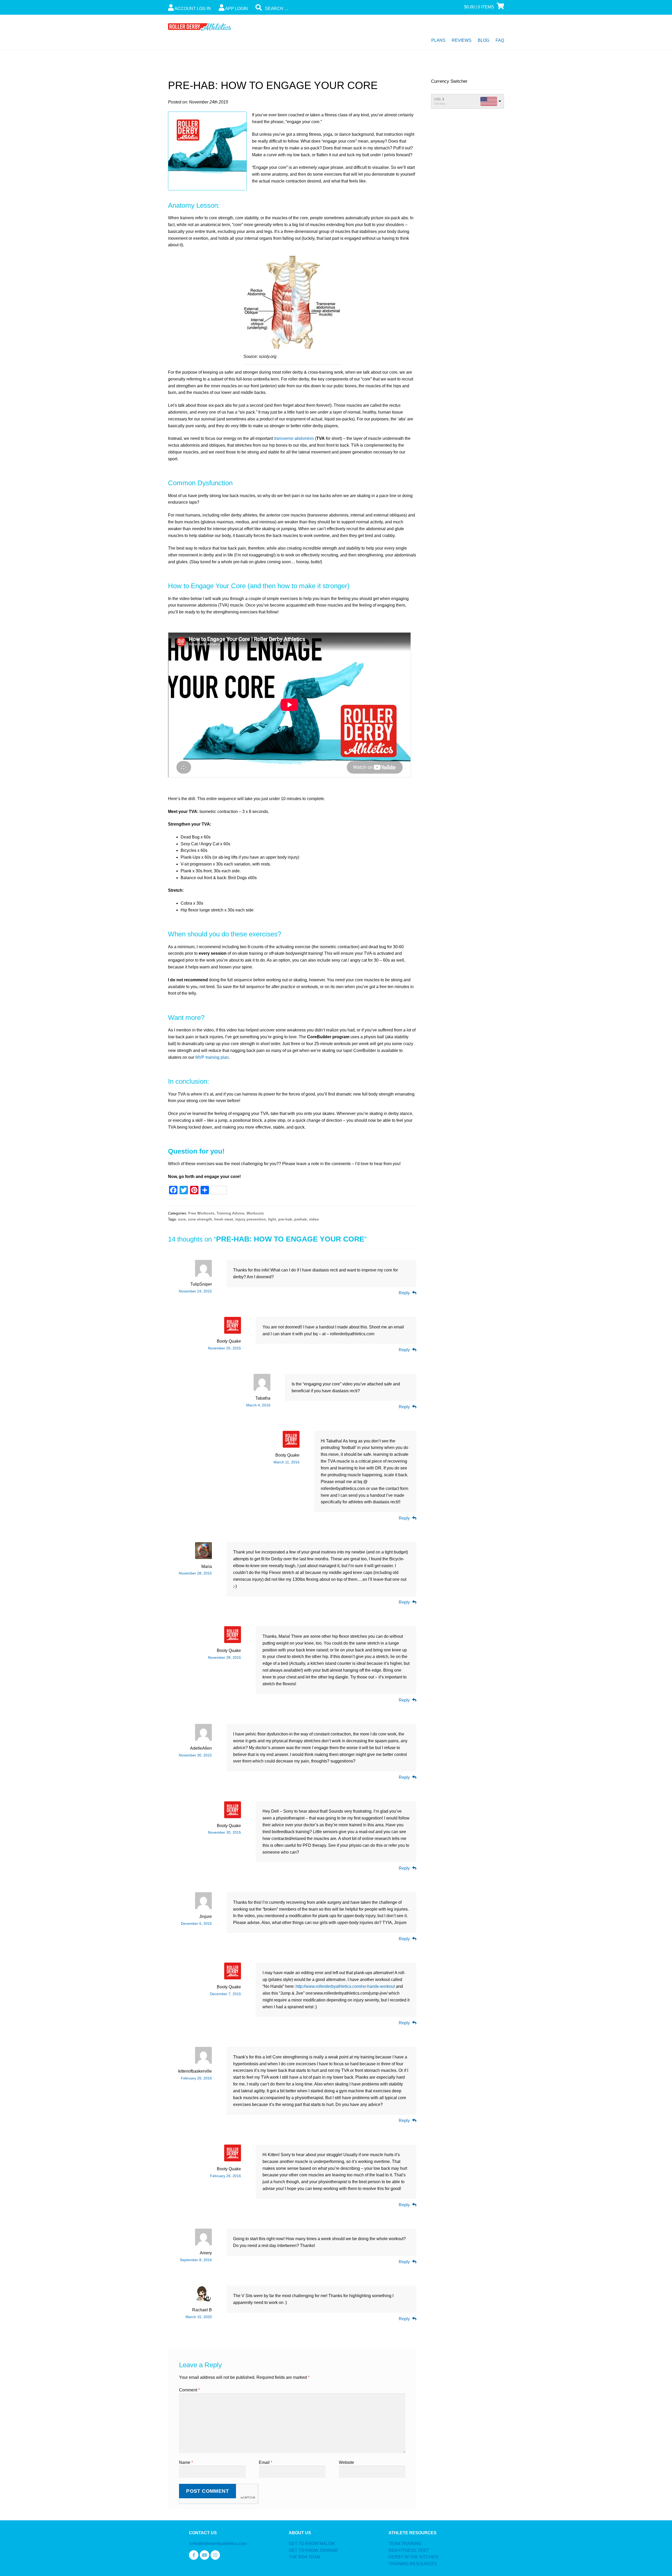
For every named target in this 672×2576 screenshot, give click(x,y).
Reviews (462, 40)
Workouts (255, 1213)
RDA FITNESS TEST (409, 2550)
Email (266, 2462)
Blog (484, 40)
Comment (189, 2390)
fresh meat (224, 1219)
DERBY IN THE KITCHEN (413, 2557)
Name (186, 2462)
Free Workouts (201, 1213)
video (314, 1219)
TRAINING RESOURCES (413, 2564)
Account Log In (192, 9)
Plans (438, 40)
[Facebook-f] (194, 2555)
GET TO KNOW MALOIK (312, 2544)
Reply (404, 1293)
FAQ (500, 40)
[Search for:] (295, 9)
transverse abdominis (294, 438)
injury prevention (251, 1219)
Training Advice (230, 1213)
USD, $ (439, 99)
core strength (200, 1219)
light (272, 1219)
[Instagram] (215, 2555)
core (182, 1219)
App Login (236, 9)
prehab (301, 1219)
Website (346, 2462)
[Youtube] (204, 2555)
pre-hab (285, 1219)
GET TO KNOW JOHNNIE (313, 2550)
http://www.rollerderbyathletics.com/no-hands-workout (345, 1986)
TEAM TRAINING (405, 2544)
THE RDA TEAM (304, 2557)
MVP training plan (212, 1057)
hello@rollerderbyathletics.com (218, 2544)
